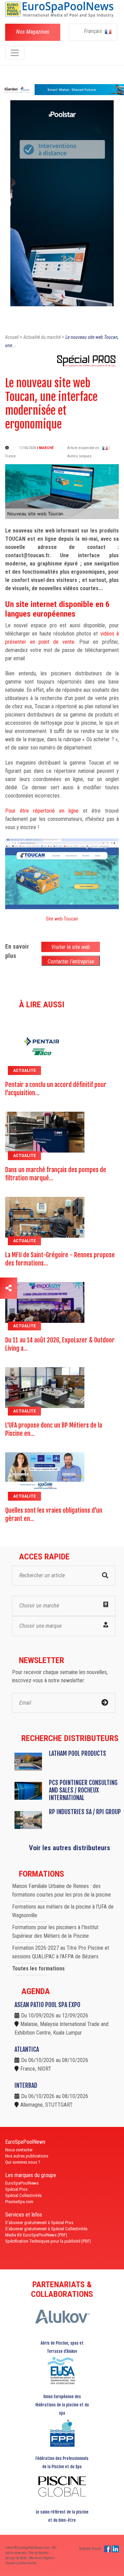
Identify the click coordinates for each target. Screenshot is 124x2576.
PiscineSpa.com (19, 2202)
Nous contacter (19, 2150)
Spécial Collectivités (23, 2195)
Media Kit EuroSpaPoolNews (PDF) (36, 2235)
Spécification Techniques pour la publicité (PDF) (48, 2241)
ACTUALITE (24, 1070)
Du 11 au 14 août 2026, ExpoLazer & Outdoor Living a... (60, 1344)
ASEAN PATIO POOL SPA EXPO (47, 2005)
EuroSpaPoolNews (22, 2183)
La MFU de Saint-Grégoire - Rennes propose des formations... (60, 1259)
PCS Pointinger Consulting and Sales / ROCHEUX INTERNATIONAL (83, 1790)
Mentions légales (42, 2558)
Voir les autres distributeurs (70, 1848)
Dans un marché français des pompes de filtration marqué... (56, 1174)
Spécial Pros (16, 2189)
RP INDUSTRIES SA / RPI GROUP (85, 1812)
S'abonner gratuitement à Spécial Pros (39, 2223)
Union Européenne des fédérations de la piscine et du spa (62, 2405)
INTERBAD (26, 2085)
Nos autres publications (27, 2156)
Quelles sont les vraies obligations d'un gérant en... (54, 1514)
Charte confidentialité (21, 2563)
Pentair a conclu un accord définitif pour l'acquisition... (56, 1089)
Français (94, 31)
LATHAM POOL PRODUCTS (77, 1753)
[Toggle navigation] (15, 53)
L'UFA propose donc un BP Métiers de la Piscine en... (54, 1429)
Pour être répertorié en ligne (42, 811)
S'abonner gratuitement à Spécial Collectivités (46, 2229)
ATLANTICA (27, 2049)
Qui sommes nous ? (23, 2162)
